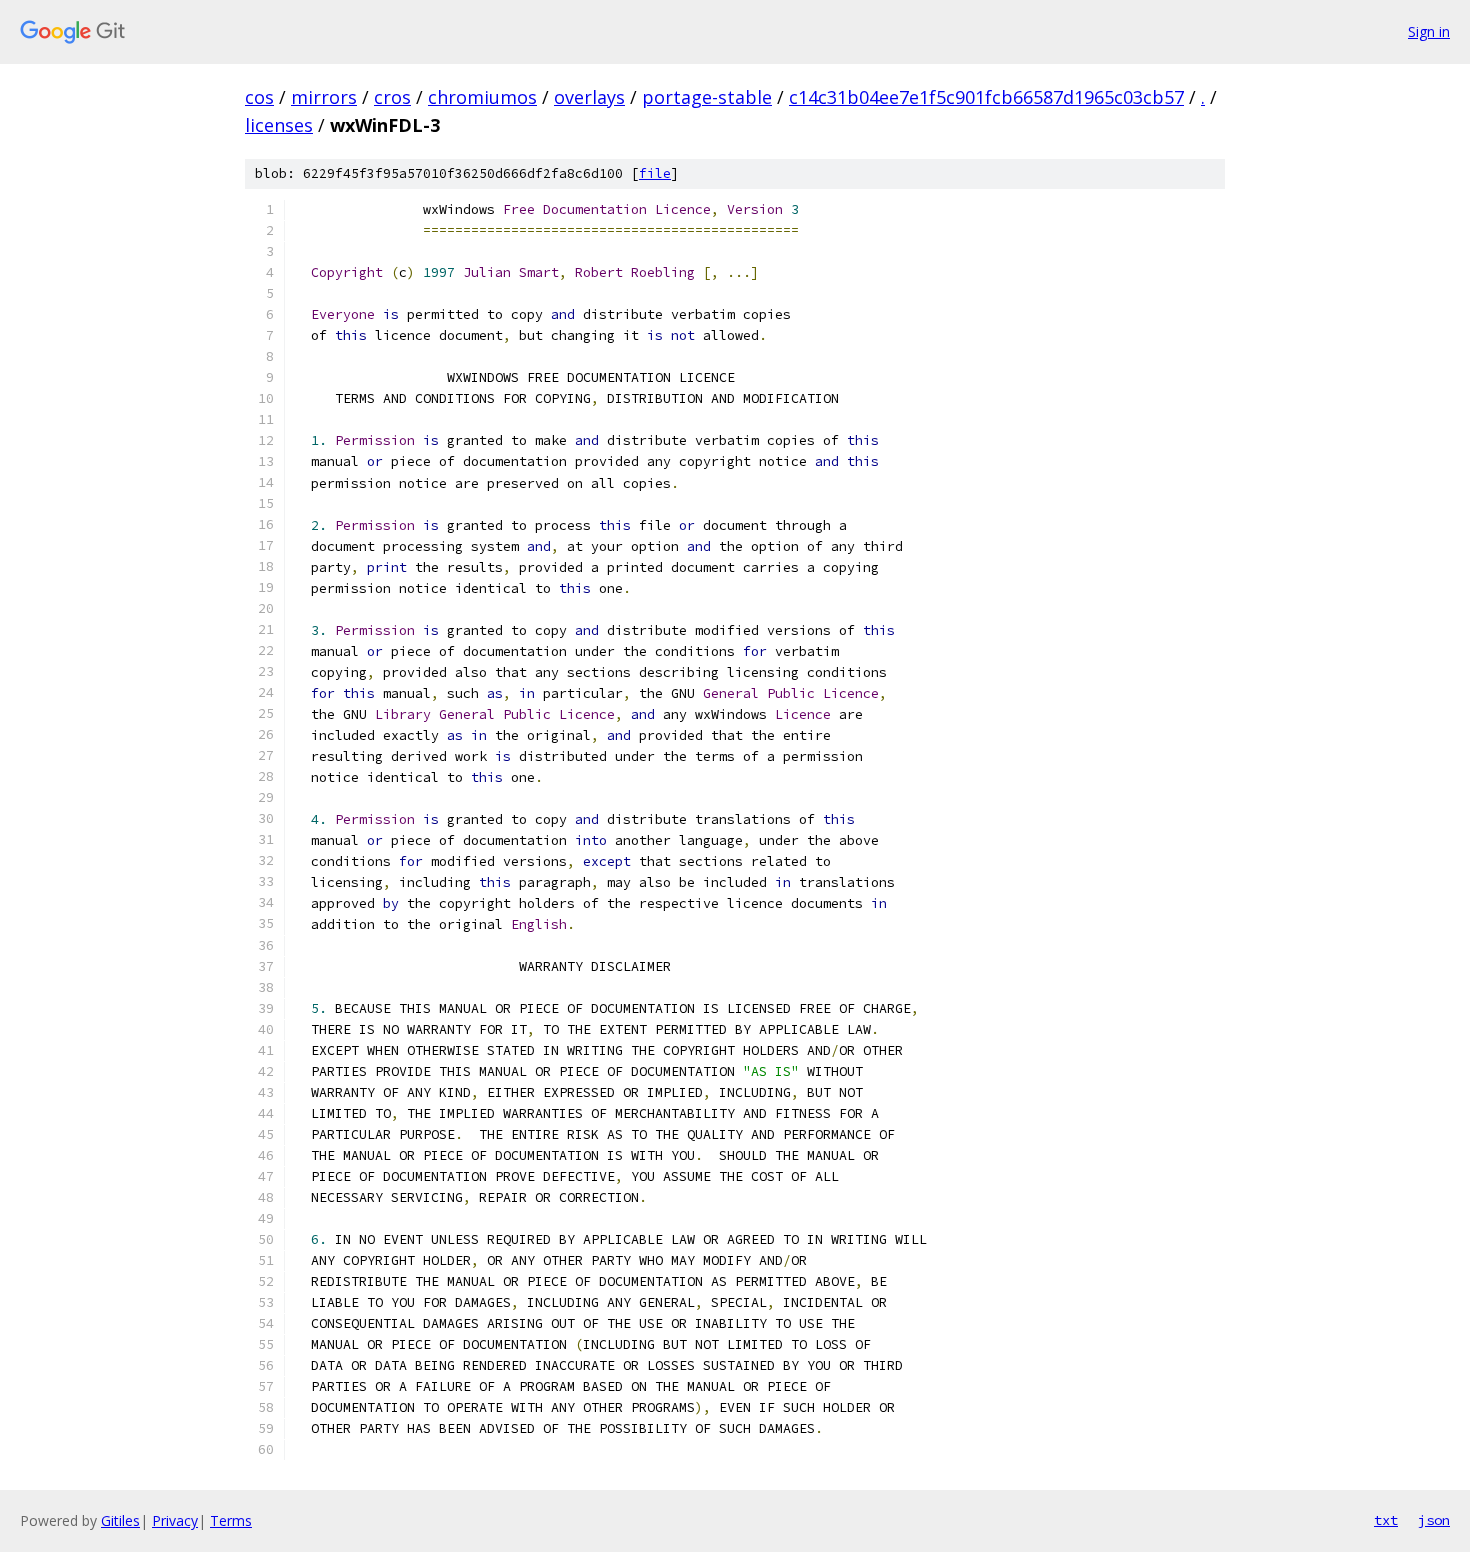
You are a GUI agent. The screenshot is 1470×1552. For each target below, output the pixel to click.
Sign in (1429, 31)
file (655, 173)
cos (259, 97)
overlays (589, 97)
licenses (279, 125)
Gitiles (120, 1520)
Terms (231, 1520)
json (1434, 1520)
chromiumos (482, 97)
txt (1386, 1520)
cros (392, 97)
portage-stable (707, 97)
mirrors (324, 97)
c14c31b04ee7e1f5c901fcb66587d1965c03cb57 (986, 97)
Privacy (175, 1520)
